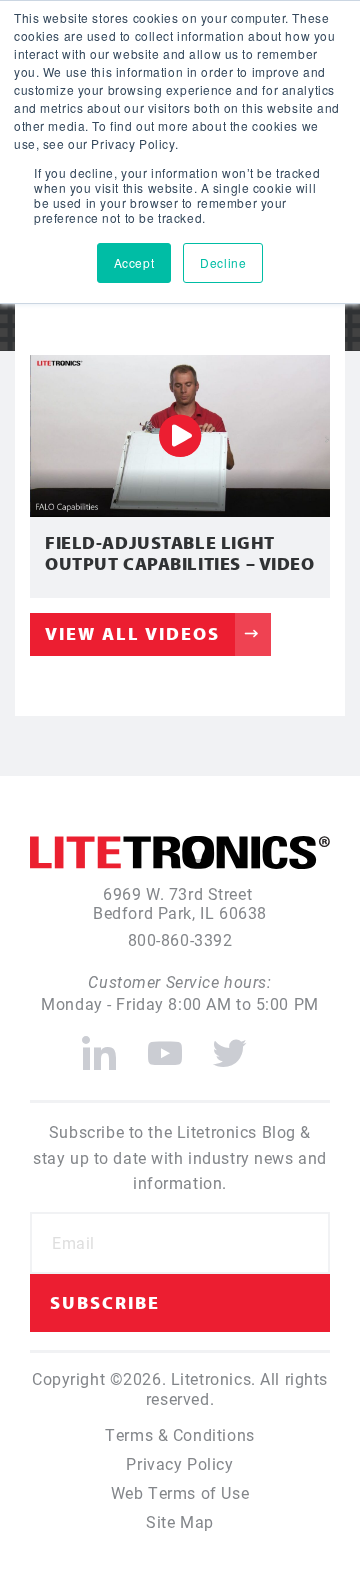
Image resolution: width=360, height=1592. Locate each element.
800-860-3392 (180, 939)
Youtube (165, 1045)
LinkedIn (99, 1045)
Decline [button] (223, 262)
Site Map (180, 1521)
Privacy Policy (179, 1463)
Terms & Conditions (179, 1434)
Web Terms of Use (180, 1492)
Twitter (230, 1045)
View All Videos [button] (132, 633)
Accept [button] (134, 262)
